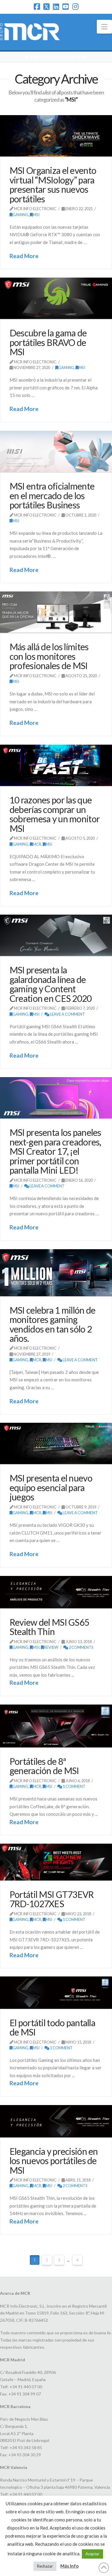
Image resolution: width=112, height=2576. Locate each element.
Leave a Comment (67, 1014)
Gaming (20, 215)
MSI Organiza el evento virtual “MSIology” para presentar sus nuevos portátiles (53, 184)
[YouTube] (66, 7)
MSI (36, 215)
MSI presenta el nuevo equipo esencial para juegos (51, 1487)
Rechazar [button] (45, 2566)
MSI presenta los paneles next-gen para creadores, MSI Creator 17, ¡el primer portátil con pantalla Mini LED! (55, 1151)
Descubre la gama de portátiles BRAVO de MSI (48, 342)
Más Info (69, 2566)
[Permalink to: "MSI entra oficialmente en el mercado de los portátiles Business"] (56, 451)
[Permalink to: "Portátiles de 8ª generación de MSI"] (56, 1726)
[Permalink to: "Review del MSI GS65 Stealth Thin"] (56, 1592)
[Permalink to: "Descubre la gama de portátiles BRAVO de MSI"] (56, 298)
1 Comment (74, 1786)
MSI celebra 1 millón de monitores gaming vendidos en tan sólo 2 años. (52, 1324)
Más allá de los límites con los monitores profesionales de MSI (49, 656)
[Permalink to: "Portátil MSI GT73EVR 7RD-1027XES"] (56, 1862)
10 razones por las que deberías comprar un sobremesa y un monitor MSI (55, 814)
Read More (24, 256)
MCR (37, 844)
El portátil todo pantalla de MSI (52, 2027)
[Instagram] (75, 7)
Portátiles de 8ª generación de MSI (44, 1766)
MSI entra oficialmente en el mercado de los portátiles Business (52, 495)
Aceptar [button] (92, 2554)
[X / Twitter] (46, 7)
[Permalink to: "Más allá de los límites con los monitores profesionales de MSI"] (56, 612)
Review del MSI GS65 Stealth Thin (49, 1627)
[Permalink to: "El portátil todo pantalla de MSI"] (56, 1992)
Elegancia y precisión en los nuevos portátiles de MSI (54, 2161)
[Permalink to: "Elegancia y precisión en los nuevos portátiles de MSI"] (56, 2121)
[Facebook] (37, 7)
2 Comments (81, 1647)
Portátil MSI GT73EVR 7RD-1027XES (52, 1899)
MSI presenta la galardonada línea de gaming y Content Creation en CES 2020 (51, 984)
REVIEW (51, 1647)
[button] (104, 27)
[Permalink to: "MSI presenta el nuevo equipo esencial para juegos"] (56, 1443)
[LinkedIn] (56, 7)
